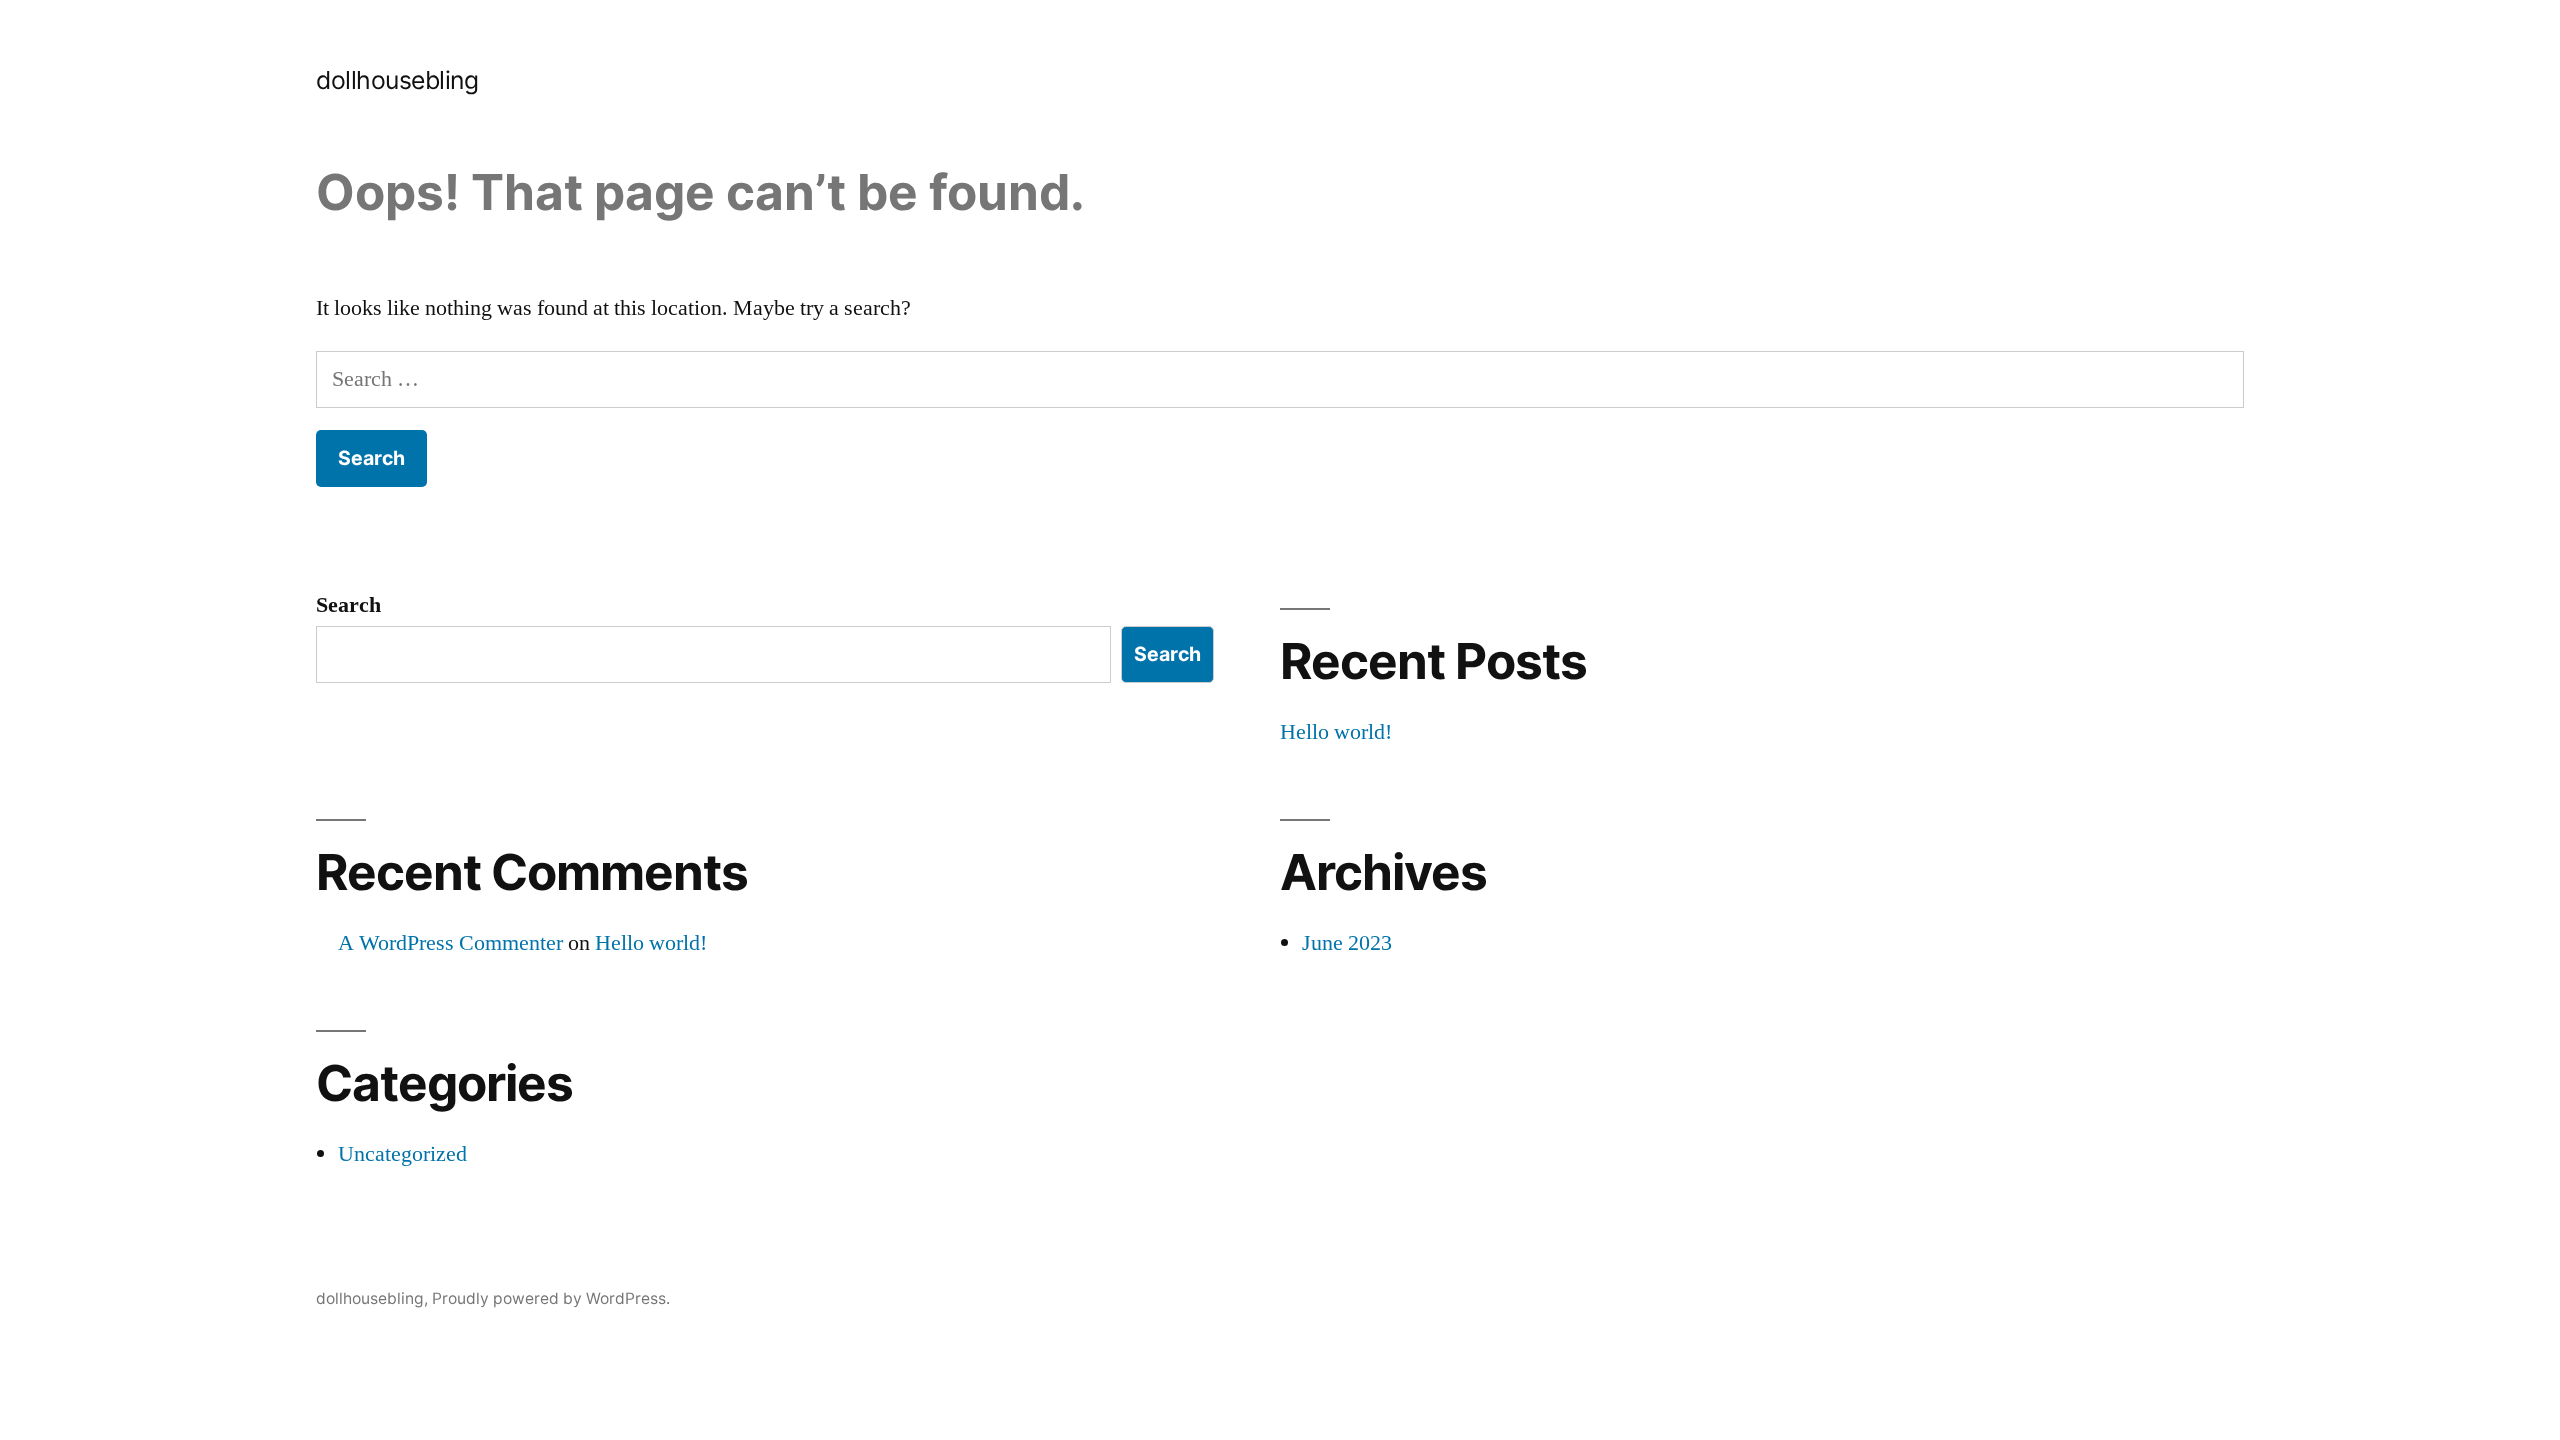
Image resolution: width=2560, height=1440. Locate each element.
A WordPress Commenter (450, 943)
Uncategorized (402, 1154)
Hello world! (1336, 732)
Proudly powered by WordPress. (551, 1298)
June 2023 (1347, 943)
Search (348, 605)
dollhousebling (397, 80)
